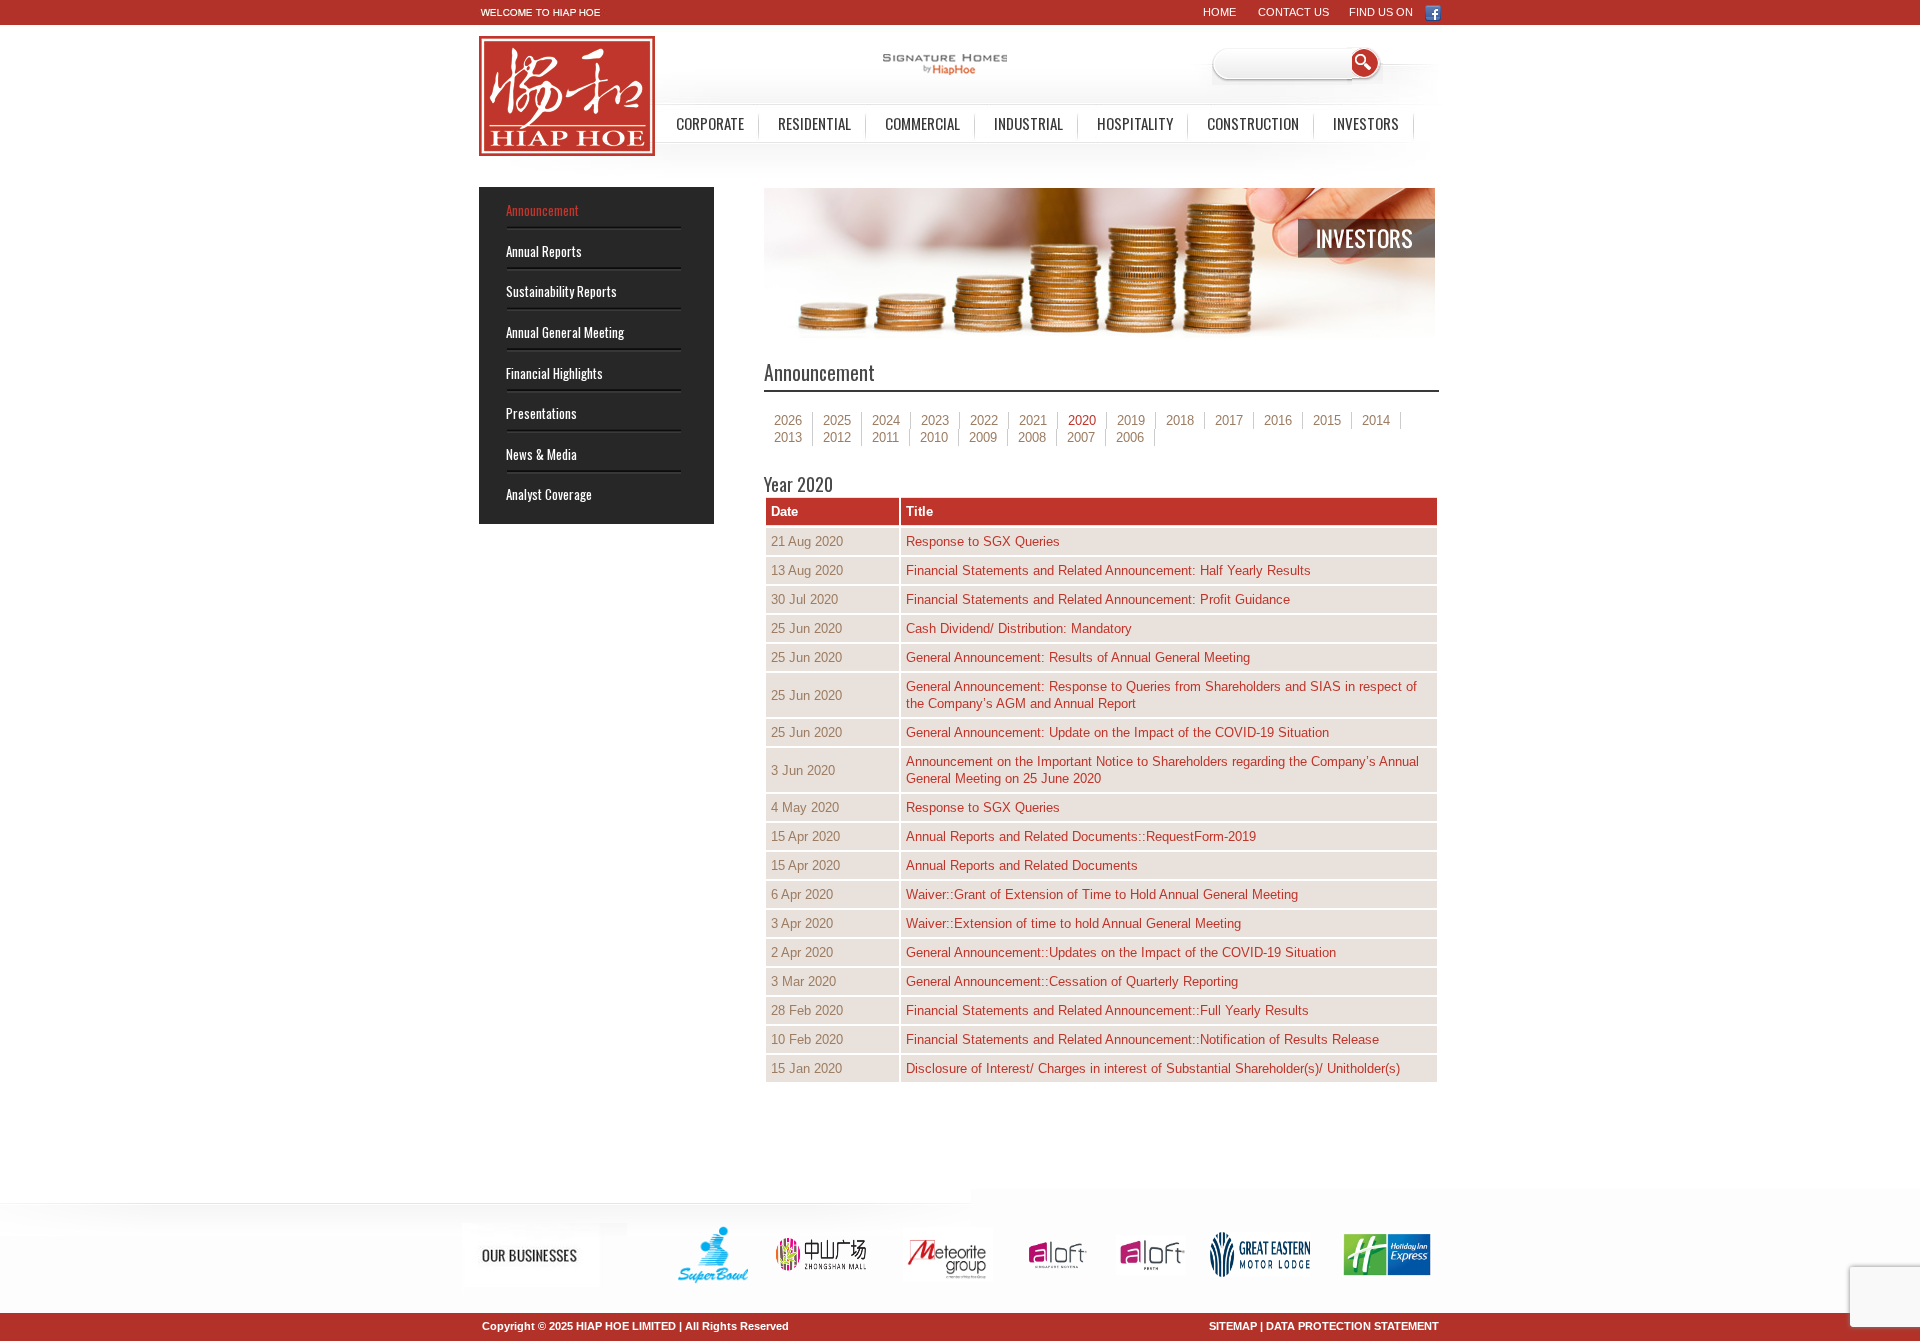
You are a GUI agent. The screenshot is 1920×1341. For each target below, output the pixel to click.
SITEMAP (1233, 1326)
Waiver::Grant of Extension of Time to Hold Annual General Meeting (1102, 894)
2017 (1229, 420)
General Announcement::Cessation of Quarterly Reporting (1072, 981)
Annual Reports (544, 251)
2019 (1131, 420)
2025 (837, 420)
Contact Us (1293, 12)
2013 (788, 437)
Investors (1366, 123)
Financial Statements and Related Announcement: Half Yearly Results (1108, 570)
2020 (1082, 420)
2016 (1278, 420)
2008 (1032, 437)
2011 (885, 437)
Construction (1253, 123)
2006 (1130, 437)
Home (1219, 12)
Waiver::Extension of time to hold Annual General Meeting (1073, 923)
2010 (934, 437)
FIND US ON (1387, 12)
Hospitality (1135, 123)
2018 (1180, 420)
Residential (814, 123)
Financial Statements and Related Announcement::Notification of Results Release (1142, 1039)
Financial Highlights (554, 373)
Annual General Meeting (565, 332)
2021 (1033, 420)
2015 (1327, 420)
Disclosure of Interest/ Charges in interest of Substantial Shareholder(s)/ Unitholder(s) (1153, 1068)
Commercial (922, 123)
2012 (837, 437)
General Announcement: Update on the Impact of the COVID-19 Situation (1117, 732)
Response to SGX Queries (983, 541)
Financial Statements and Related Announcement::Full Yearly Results (1107, 1010)
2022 (984, 420)
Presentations (541, 413)
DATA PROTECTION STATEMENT (1352, 1326)
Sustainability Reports (561, 291)
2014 (1376, 420)
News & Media (541, 454)
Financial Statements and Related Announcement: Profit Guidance (1098, 599)
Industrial (1028, 123)
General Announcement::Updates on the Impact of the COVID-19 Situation (1121, 952)
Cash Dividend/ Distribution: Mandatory (1019, 628)
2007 (1081, 437)
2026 (788, 420)
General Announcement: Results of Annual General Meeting (1078, 657)
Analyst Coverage (549, 494)
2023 (935, 420)
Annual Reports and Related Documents (1022, 865)
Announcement (542, 210)
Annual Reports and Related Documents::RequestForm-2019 (1081, 836)
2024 (886, 420)
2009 (983, 437)
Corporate (710, 123)
